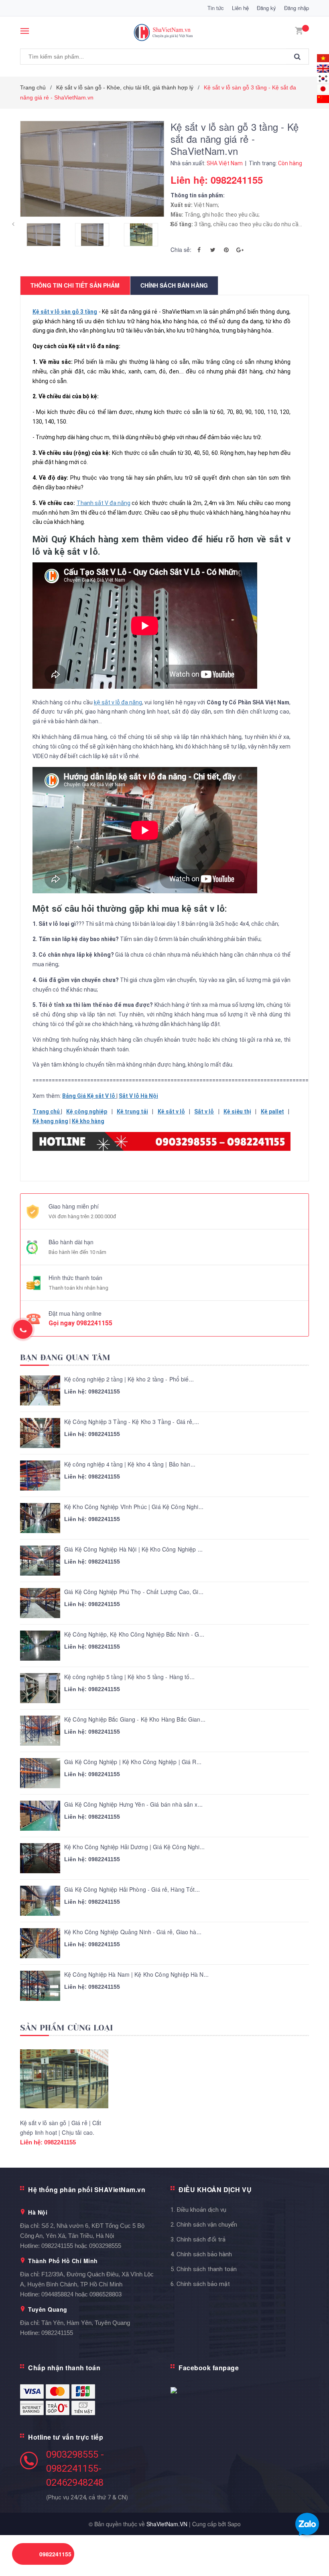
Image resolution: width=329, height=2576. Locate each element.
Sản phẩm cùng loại (67, 2028)
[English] (323, 57)
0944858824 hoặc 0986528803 (81, 2294)
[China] (323, 98)
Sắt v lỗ (204, 1112)
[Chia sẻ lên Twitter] (213, 249)
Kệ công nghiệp (87, 1112)
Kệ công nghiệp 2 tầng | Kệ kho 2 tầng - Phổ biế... (129, 1379)
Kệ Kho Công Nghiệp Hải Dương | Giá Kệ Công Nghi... (134, 1847)
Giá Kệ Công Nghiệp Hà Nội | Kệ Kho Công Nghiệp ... (133, 1549)
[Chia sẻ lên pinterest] (226, 249)
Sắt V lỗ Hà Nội (138, 1096)
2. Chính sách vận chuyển (204, 2225)
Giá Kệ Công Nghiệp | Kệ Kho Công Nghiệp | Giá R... (133, 1762)
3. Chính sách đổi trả (198, 2239)
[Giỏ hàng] (299, 30)
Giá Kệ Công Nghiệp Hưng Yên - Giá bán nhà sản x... (133, 1804)
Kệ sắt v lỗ (171, 1112)
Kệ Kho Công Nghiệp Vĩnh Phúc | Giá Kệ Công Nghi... (134, 1507)
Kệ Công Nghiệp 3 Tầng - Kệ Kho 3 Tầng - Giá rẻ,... (132, 1422)
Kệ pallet (272, 1112)
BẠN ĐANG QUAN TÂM (65, 1358)
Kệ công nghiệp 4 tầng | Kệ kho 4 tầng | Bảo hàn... (130, 1464)
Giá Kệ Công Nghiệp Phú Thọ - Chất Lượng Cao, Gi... (134, 1592)
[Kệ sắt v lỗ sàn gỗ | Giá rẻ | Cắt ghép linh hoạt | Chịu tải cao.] (64, 2079)
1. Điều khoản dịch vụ (198, 2210)
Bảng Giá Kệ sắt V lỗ (89, 1096)
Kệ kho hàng (88, 1121)
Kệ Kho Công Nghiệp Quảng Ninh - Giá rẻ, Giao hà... (133, 1932)
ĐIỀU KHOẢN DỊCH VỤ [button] (215, 2190)
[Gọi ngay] (23, 1329)
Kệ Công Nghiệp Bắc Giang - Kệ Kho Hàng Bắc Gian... (135, 1719)
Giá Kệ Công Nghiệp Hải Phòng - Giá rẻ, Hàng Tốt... (132, 1889)
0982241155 (94, 1323)
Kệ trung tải (132, 1112)
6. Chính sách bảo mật (200, 2284)
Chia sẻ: (181, 249)
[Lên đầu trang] (311, 2552)
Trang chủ (47, 1112)
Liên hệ (240, 8)
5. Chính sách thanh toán (204, 2269)
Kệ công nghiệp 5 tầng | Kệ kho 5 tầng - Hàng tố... (129, 1677)
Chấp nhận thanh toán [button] (64, 2368)
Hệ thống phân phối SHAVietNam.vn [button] (87, 2190)
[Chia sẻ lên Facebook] (199, 249)
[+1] (240, 249)
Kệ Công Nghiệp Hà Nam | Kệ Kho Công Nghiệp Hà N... (136, 1975)
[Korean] (323, 78)
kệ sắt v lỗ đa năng (118, 702)
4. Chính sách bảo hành (201, 2254)
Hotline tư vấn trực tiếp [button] (66, 2437)
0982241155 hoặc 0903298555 (81, 2246)
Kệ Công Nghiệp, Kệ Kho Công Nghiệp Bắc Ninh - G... (134, 1634)
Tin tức (216, 8)
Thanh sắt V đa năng (104, 503)
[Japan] (323, 88)
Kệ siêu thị (237, 1112)
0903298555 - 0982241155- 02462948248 (75, 2468)
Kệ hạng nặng (50, 1121)
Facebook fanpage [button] (209, 2368)
